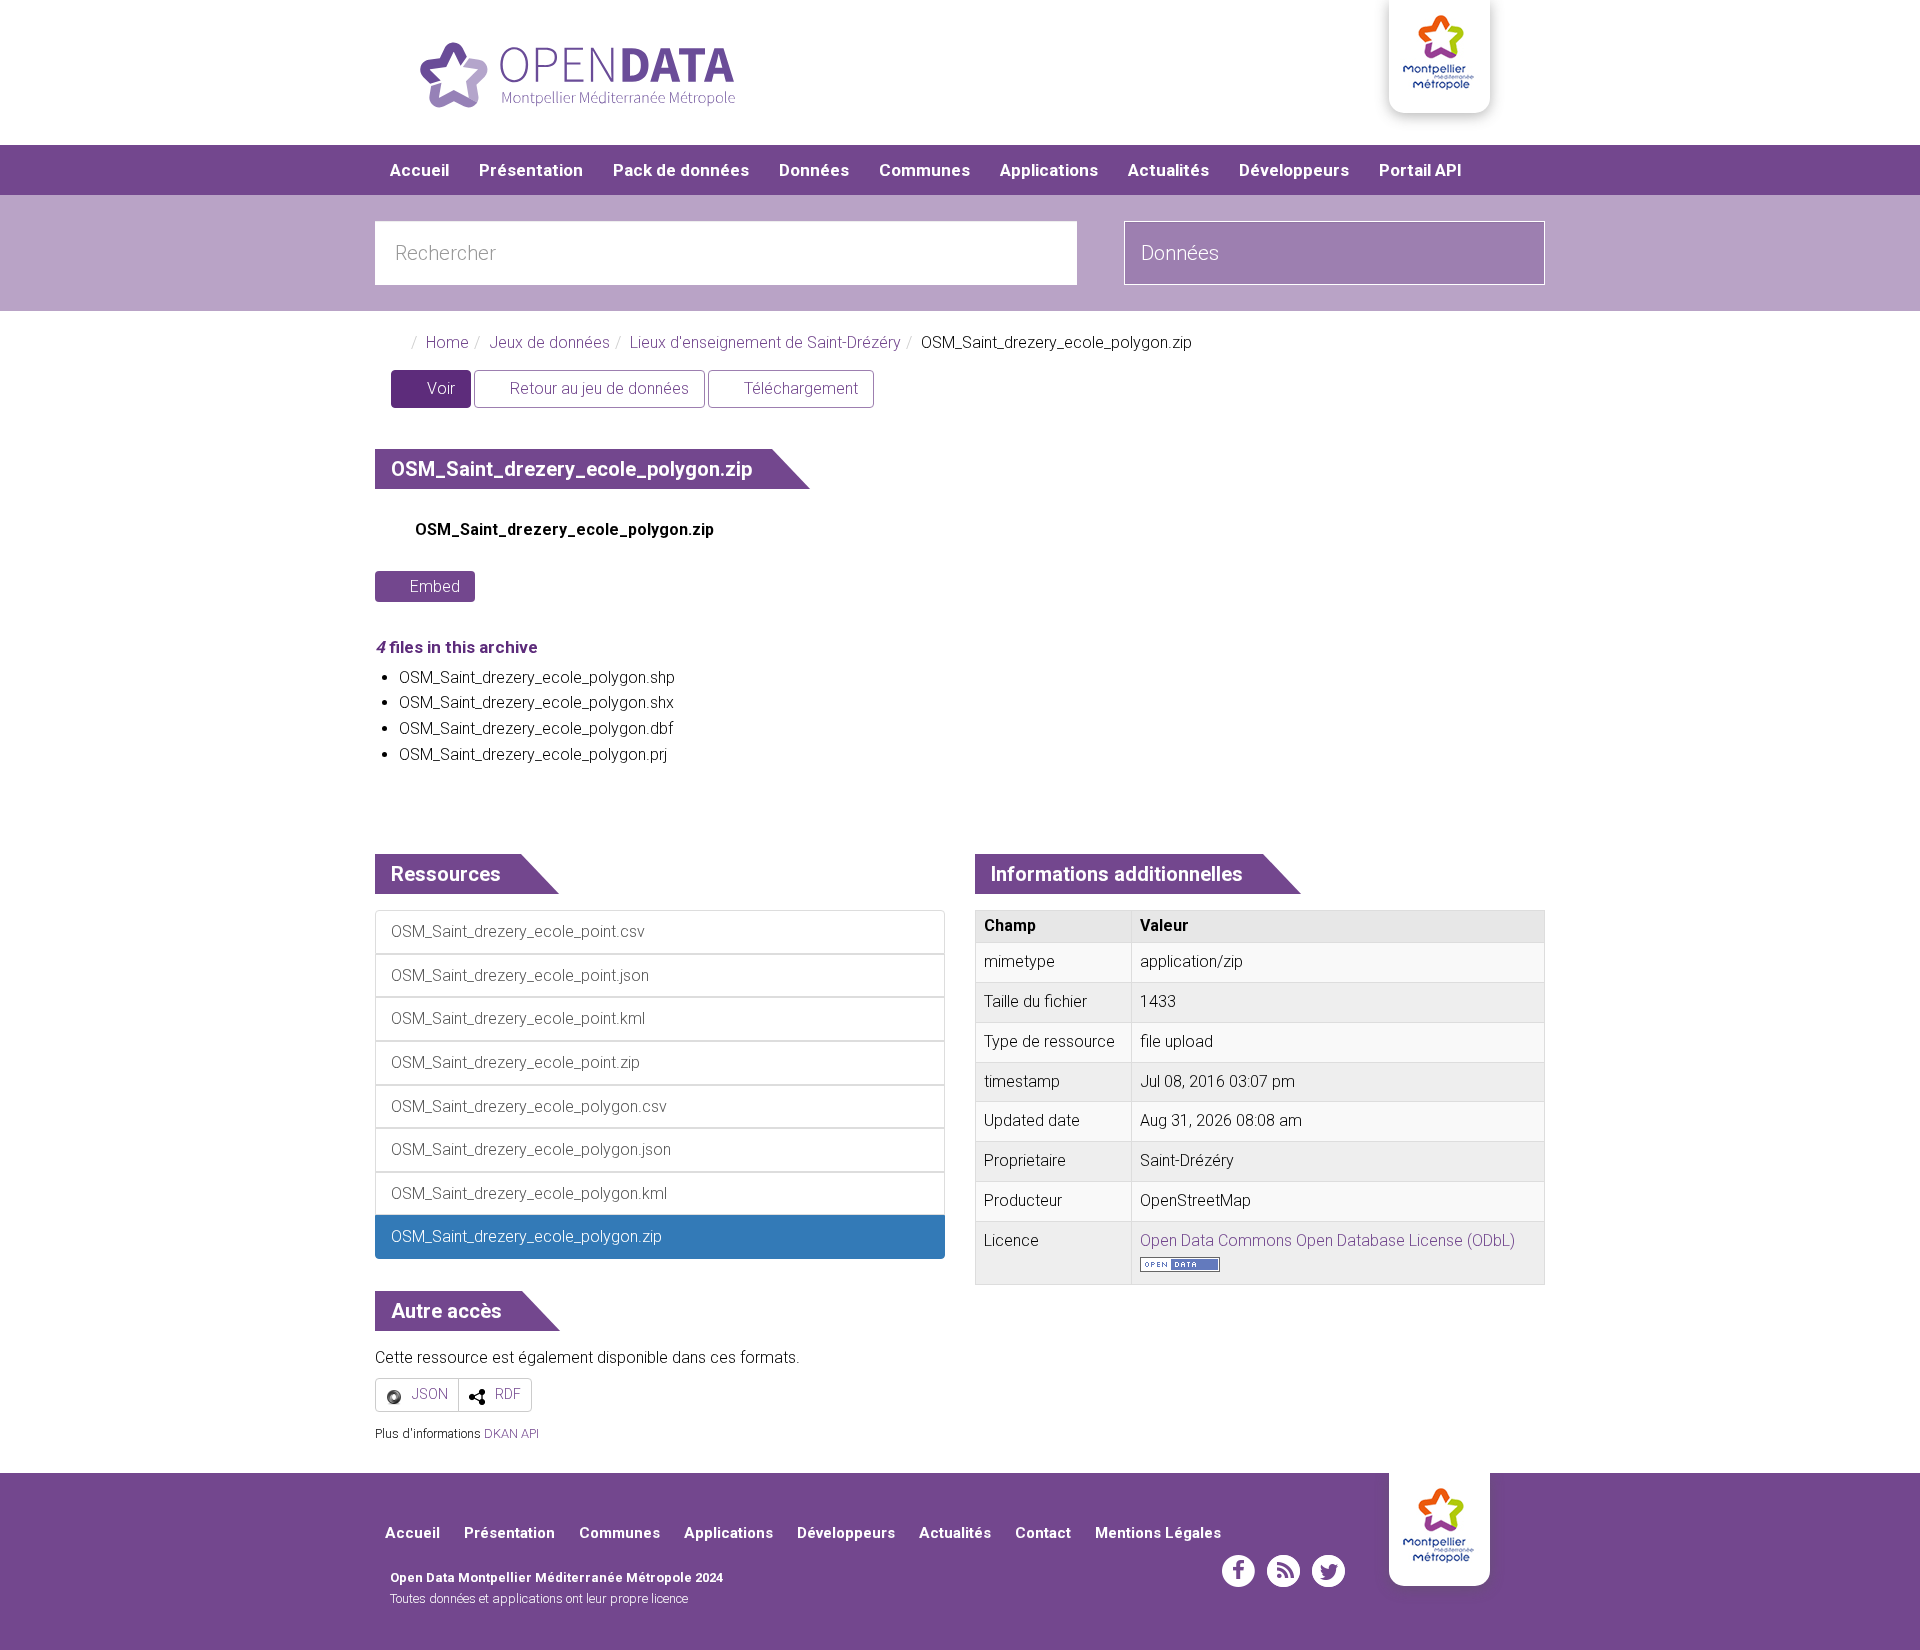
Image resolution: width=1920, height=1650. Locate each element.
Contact (1043, 1533)
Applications (1049, 170)
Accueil (419, 170)
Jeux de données (549, 342)
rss (1283, 1571)
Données (814, 170)
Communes (924, 170)
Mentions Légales (1158, 1533)
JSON (430, 1394)
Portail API (1420, 170)
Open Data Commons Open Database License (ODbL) (1327, 1240)
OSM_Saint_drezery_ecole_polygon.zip (564, 529)
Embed (435, 586)
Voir (447, 393)
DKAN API (511, 1433)
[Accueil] (577, 75)
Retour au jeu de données (597, 388)
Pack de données (681, 170)
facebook (1238, 1571)
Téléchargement (799, 388)
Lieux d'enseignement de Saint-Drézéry (765, 342)
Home (447, 342)
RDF (508, 1394)
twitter (1328, 1571)
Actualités (1168, 170)
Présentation (531, 170)
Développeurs (1294, 170)
